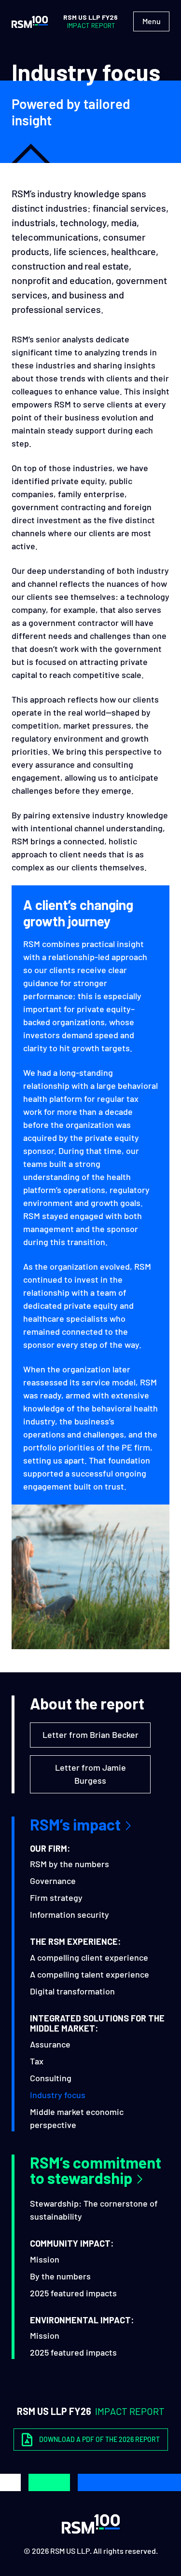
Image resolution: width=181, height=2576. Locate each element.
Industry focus (58, 2095)
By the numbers (60, 2276)
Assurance (50, 2044)
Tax (37, 2061)
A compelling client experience (89, 1957)
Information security (70, 1914)
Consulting (51, 2078)
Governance (53, 1881)
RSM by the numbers (70, 1864)
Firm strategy (56, 1898)
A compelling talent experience (90, 1974)
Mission (45, 2259)
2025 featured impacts (73, 2293)
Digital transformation (72, 1991)
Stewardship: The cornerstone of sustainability (94, 2210)
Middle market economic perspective (77, 2118)
